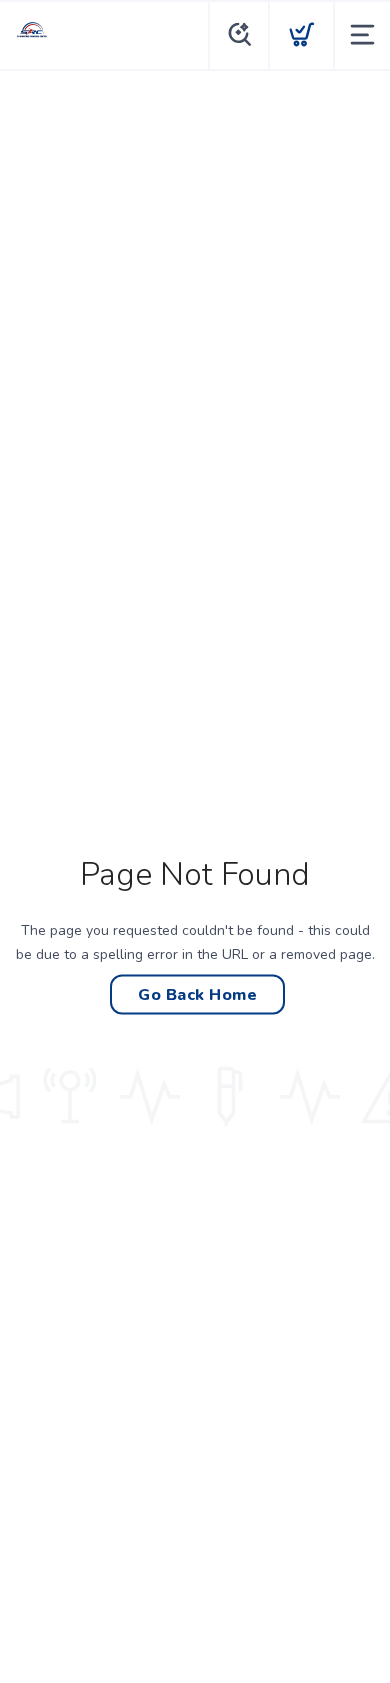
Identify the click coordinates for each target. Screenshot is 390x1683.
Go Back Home (197, 994)
